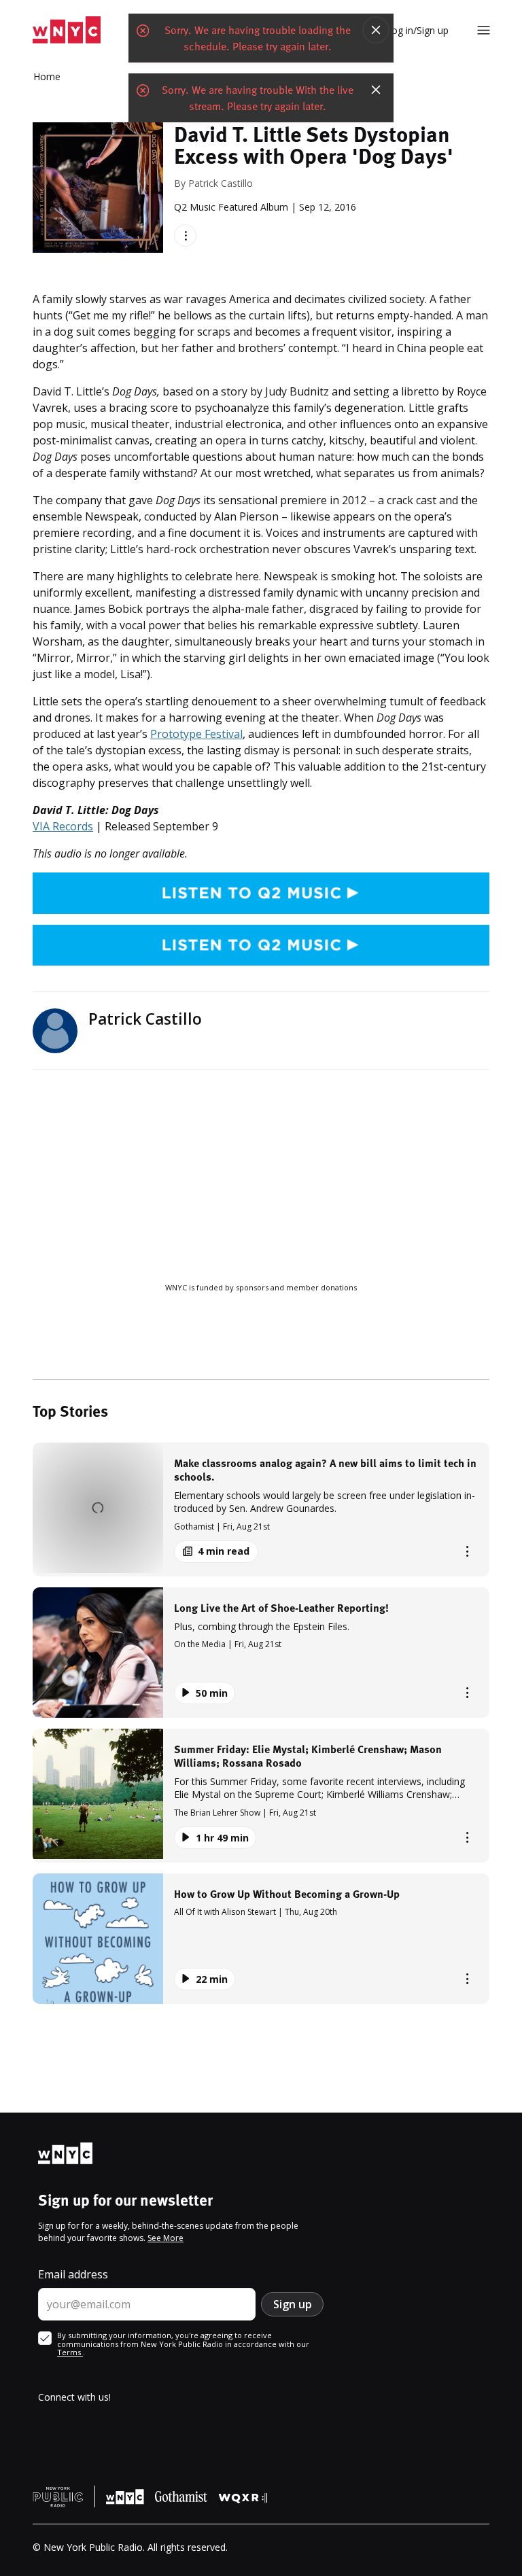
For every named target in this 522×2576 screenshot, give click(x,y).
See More (166, 2238)
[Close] (376, 30)
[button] (261, 1510)
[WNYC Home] (67, 30)
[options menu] (185, 235)
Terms (70, 2352)
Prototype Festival (196, 734)
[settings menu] (484, 30)
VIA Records (63, 826)
